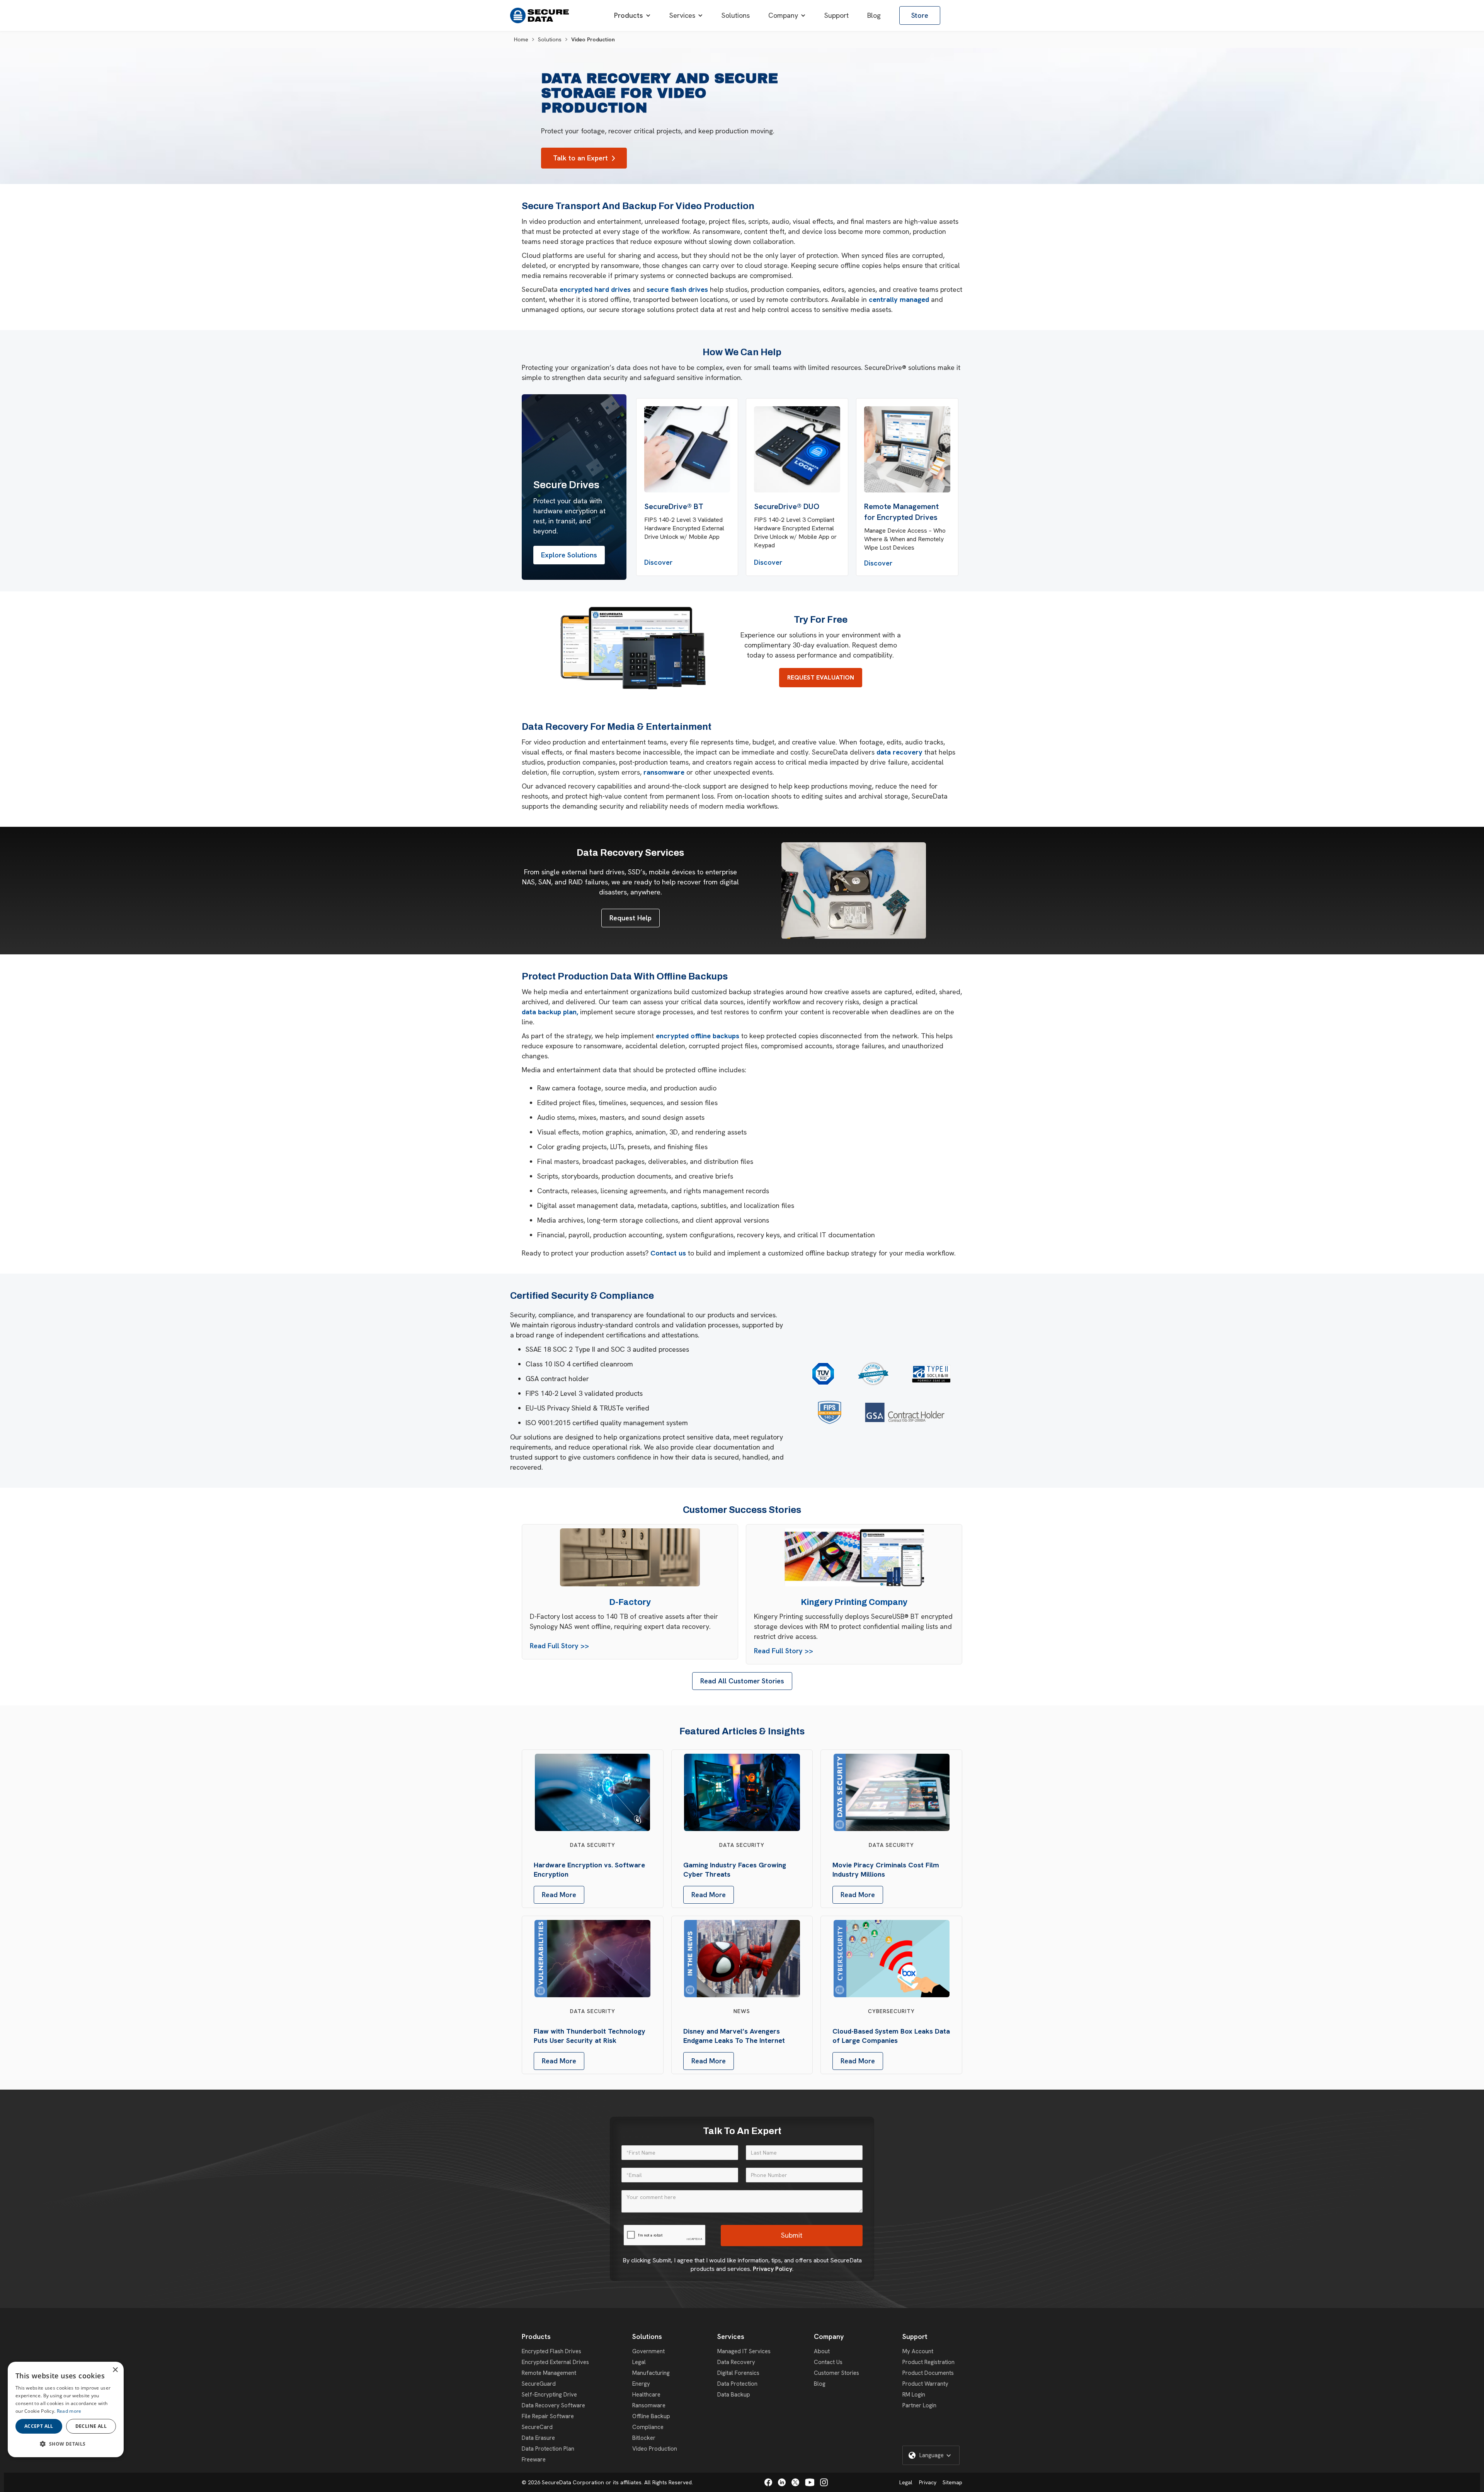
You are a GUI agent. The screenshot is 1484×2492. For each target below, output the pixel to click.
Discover (658, 562)
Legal (639, 2362)
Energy (641, 2384)
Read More (559, 1895)
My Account (918, 2351)
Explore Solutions (569, 555)
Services (731, 2336)
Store (920, 15)
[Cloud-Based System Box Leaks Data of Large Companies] (892, 1959)
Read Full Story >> (559, 1646)
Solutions (550, 39)
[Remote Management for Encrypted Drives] (907, 449)
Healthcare (646, 2395)
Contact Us (828, 2362)
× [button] (115, 2370)
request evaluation (821, 677)
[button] (632, 15)
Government (648, 2351)
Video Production (655, 2449)
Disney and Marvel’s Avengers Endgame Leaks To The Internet (734, 2036)
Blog (820, 2384)
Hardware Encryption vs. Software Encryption (589, 1869)
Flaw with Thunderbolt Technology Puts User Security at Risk (590, 2036)
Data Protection (737, 2384)
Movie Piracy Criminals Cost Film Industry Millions (886, 1869)
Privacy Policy (773, 2269)
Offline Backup (651, 2416)
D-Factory (630, 1602)
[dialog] (66, 2409)
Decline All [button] (91, 2426)
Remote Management (549, 2373)
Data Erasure (538, 2438)
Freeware (534, 2460)
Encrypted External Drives (555, 2362)
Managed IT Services (744, 2351)
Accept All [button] (39, 2426)
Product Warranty (925, 2384)
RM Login (914, 2395)
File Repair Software (548, 2416)
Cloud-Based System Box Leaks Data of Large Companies (891, 2036)
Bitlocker (644, 2438)
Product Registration (928, 2362)
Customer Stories (836, 2373)
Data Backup (734, 2395)
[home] (539, 15)
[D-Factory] (630, 1557)
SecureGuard (539, 2384)
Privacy (928, 2482)
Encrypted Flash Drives (551, 2351)
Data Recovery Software (553, 2405)
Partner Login (919, 2405)
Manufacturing (651, 2373)
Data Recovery (736, 2362)
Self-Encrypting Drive (549, 2395)
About (822, 2351)
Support (915, 2336)
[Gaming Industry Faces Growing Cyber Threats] (742, 1792)
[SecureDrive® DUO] (797, 449)
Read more (69, 2411)
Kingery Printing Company (854, 1602)
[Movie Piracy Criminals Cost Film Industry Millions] (892, 1792)
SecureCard (537, 2427)
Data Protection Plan (548, 2449)
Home (521, 39)
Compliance (648, 2427)
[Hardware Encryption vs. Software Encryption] (592, 1792)
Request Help (631, 918)
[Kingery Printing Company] (854, 1557)
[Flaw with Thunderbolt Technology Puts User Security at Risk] (592, 1959)
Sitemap (952, 2482)
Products (536, 2336)
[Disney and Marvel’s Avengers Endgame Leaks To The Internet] (742, 1959)
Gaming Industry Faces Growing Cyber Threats (735, 1869)
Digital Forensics (738, 2373)
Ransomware (649, 2405)
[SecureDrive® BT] (687, 449)
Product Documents (928, 2373)
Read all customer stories (742, 1681)
